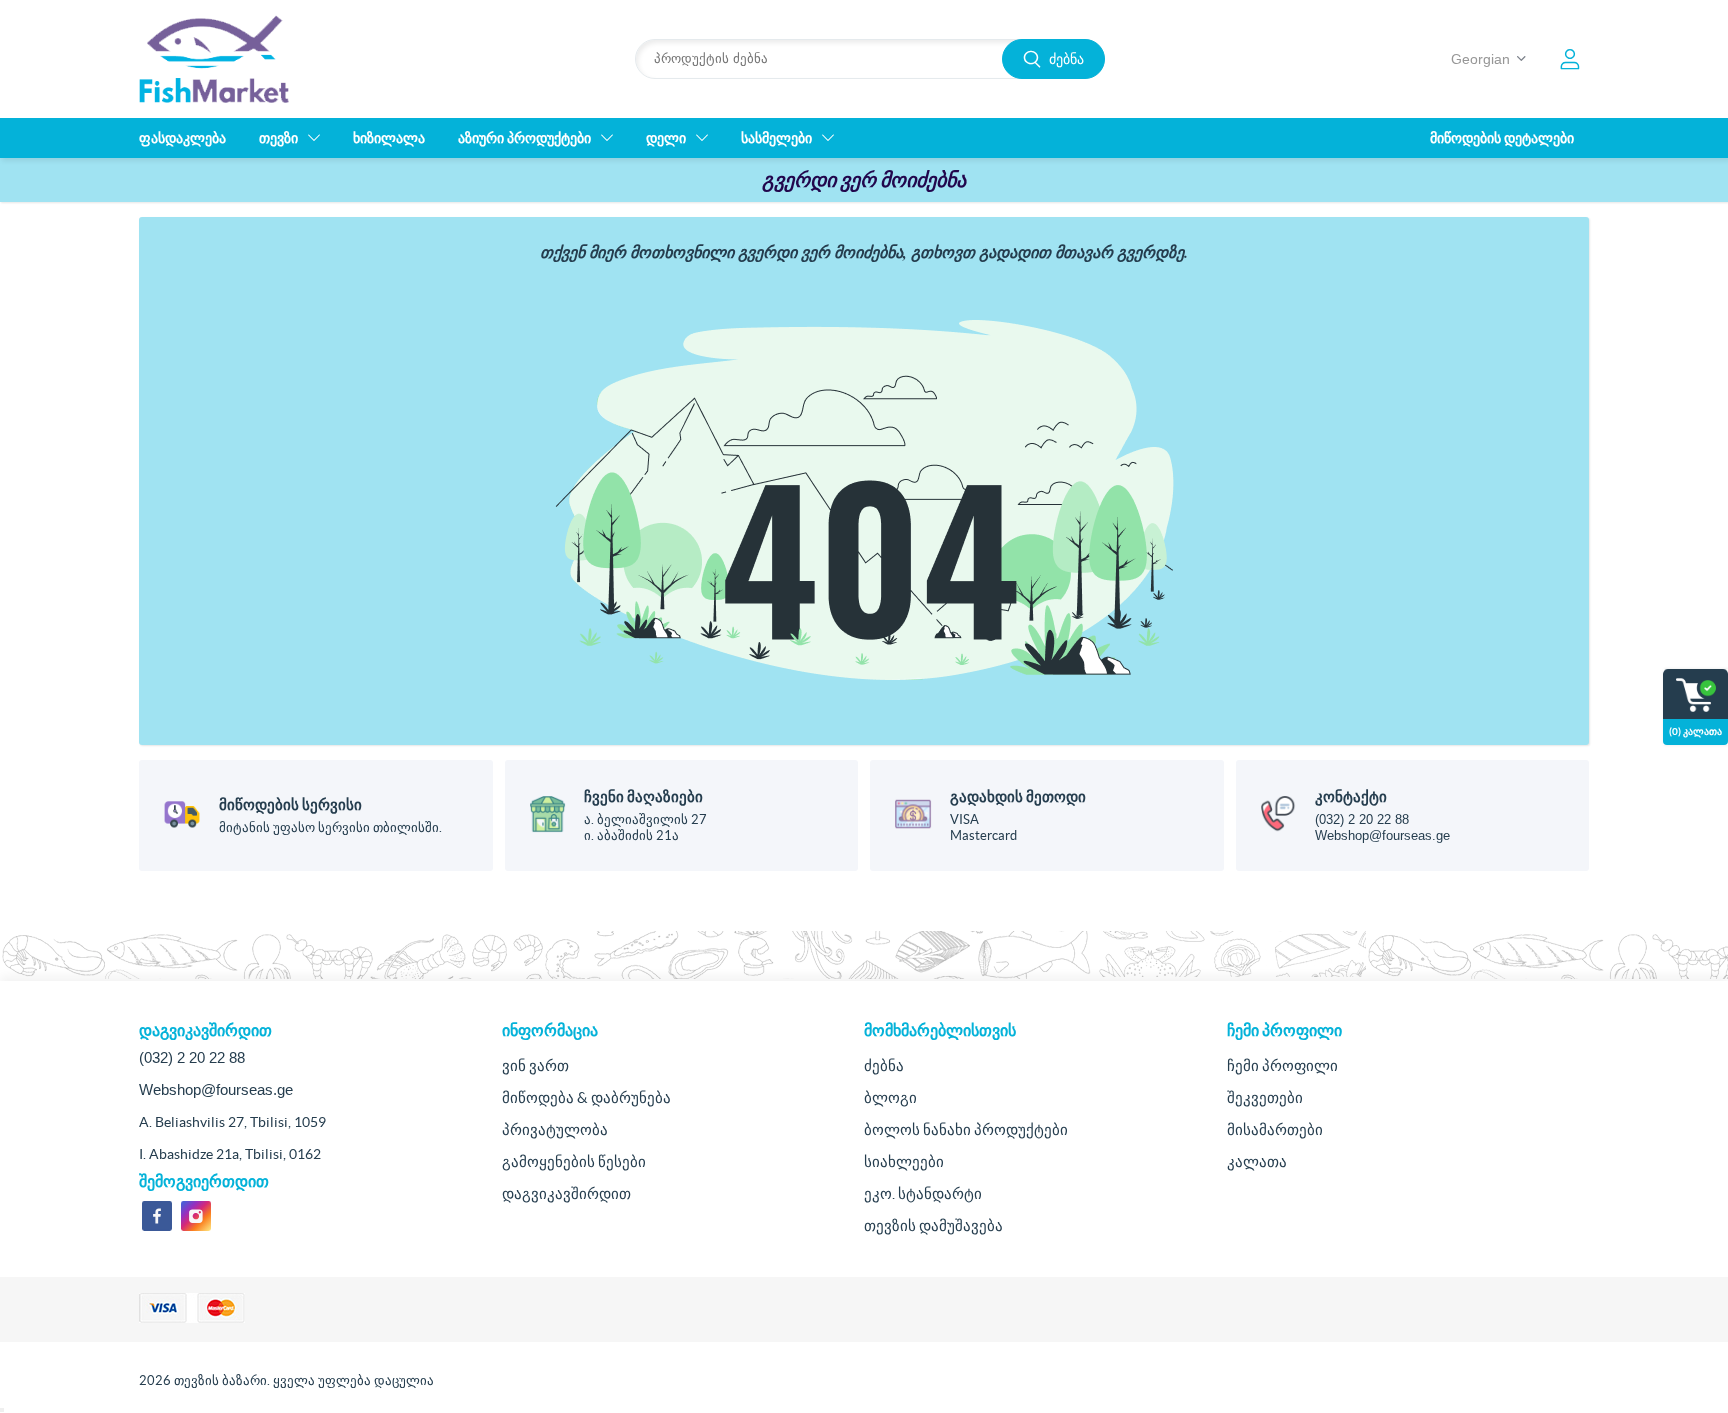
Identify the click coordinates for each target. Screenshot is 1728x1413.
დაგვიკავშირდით (566, 1193)
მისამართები (1275, 1129)
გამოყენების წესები (574, 1161)
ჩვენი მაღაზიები (643, 796)
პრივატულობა (555, 1129)
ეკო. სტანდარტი (923, 1193)
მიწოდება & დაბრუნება (586, 1097)
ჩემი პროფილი (1282, 1065)
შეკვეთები (1265, 1097)
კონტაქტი (1351, 796)
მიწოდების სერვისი (290, 804)
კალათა (1257, 1161)
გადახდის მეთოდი (1018, 796)
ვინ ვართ (535, 1065)
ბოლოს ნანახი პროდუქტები (966, 1129)
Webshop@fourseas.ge (1382, 835)
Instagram (196, 1216)
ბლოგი (890, 1097)
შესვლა (1570, 59)
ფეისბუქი (157, 1216)
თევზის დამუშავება (933, 1225)
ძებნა (1066, 59)
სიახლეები (904, 1161)
